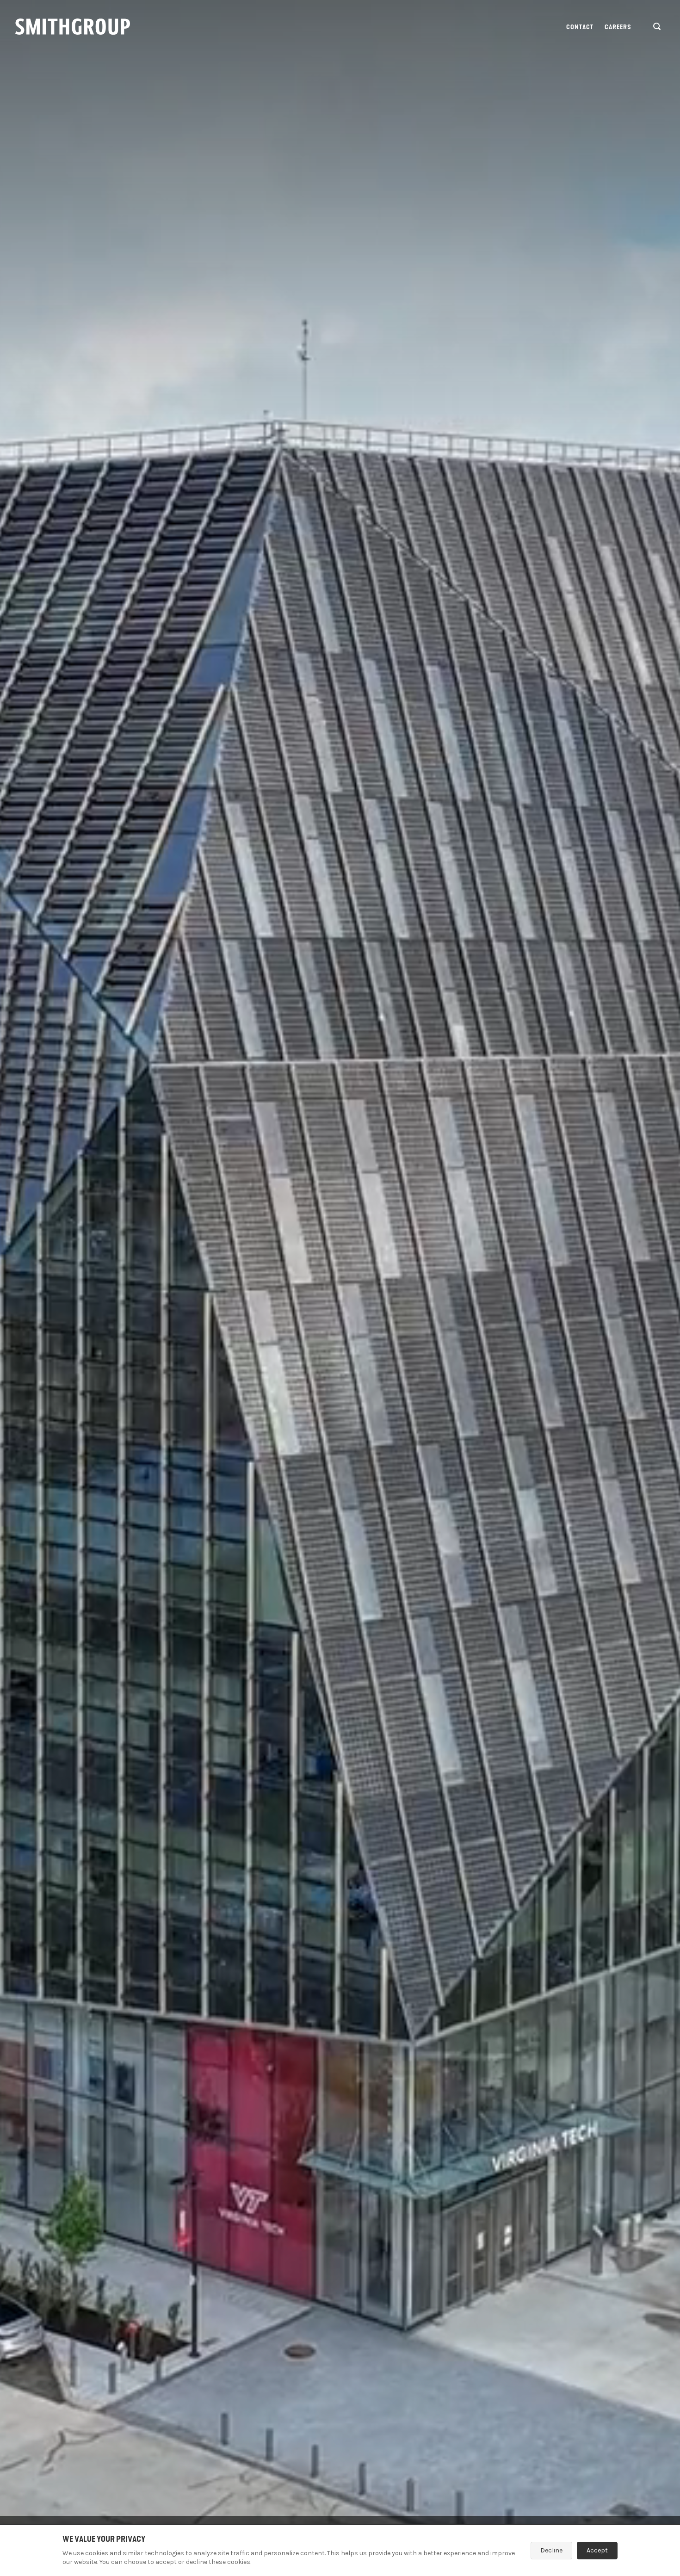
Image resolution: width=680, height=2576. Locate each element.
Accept (597, 2550)
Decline (551, 2550)
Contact (580, 27)
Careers (618, 27)
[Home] (73, 27)
